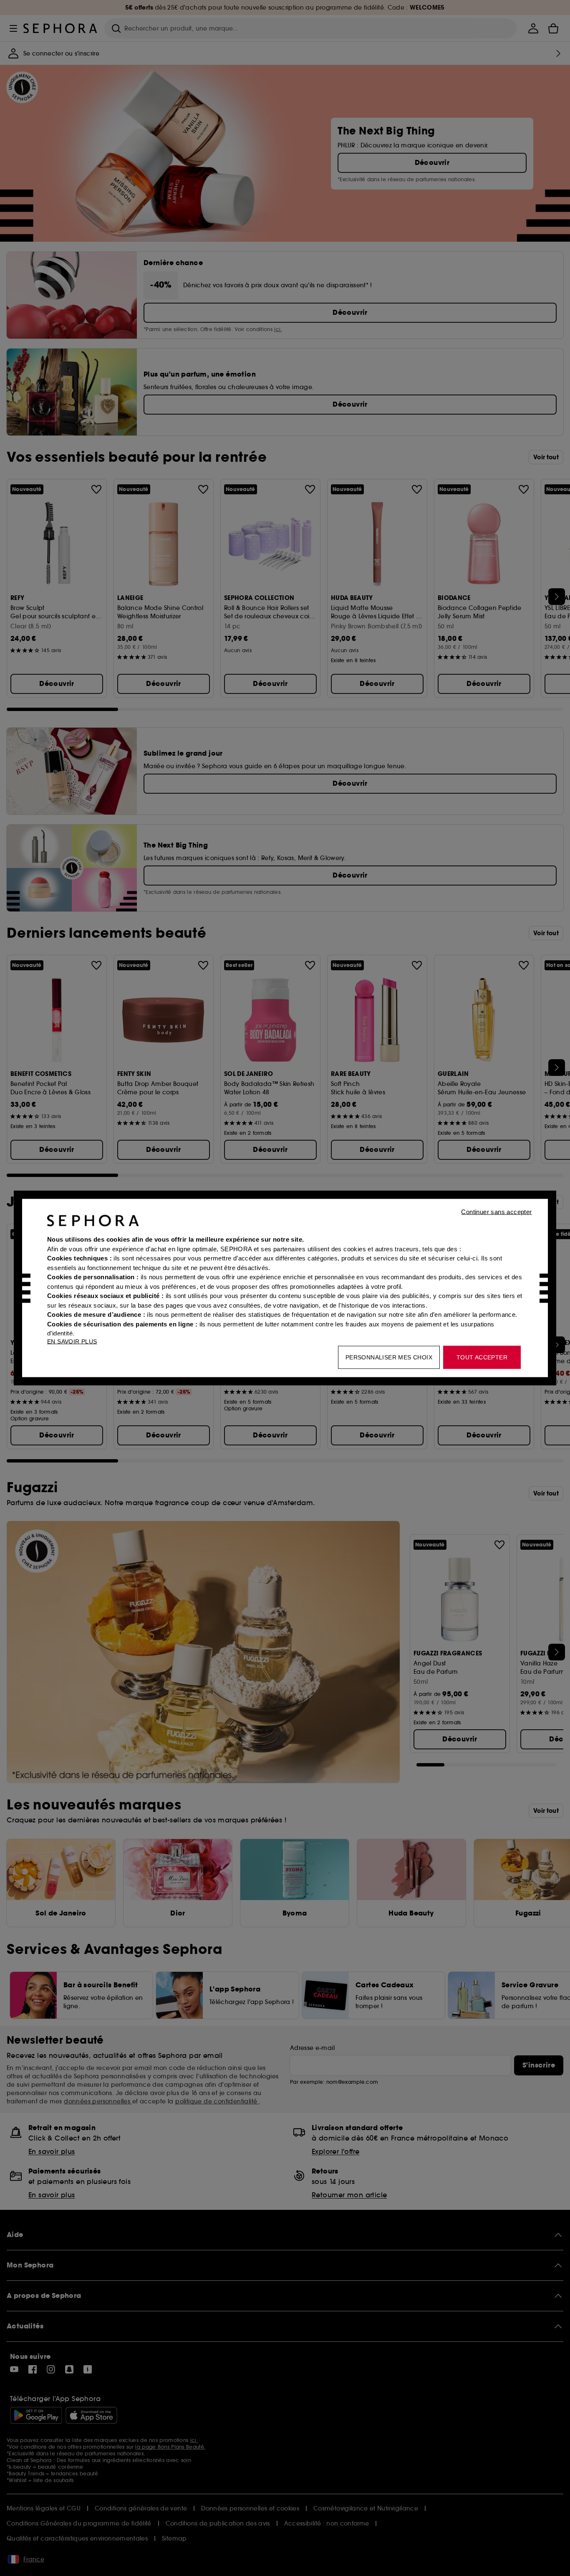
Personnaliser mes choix (389, 1357)
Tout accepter (482, 1357)
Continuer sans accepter (496, 1212)
